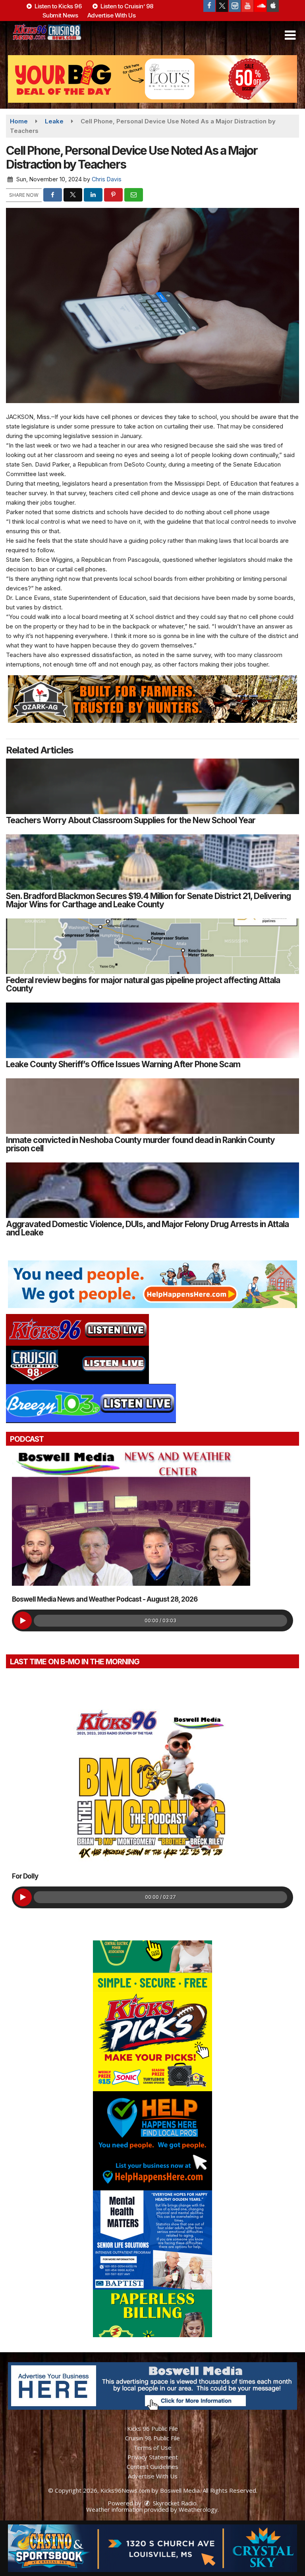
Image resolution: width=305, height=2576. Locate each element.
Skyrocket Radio (174, 2503)
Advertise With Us (112, 15)
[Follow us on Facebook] (209, 6)
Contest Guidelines (152, 2467)
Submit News (60, 15)
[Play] (23, 1620)
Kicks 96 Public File (152, 2428)
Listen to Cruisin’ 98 (126, 6)
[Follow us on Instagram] (235, 6)
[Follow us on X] (222, 6)
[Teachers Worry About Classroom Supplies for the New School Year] (152, 786)
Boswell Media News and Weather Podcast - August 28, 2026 (105, 1599)
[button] (290, 35)
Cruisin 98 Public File (152, 2438)
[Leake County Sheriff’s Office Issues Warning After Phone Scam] (152, 1030)
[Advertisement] (152, 79)
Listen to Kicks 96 (58, 6)
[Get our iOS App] (273, 6)
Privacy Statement (153, 2457)
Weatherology (198, 2509)
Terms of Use (152, 2447)
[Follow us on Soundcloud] (260, 6)
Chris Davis (107, 179)
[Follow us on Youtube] (247, 6)
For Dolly (25, 1876)
